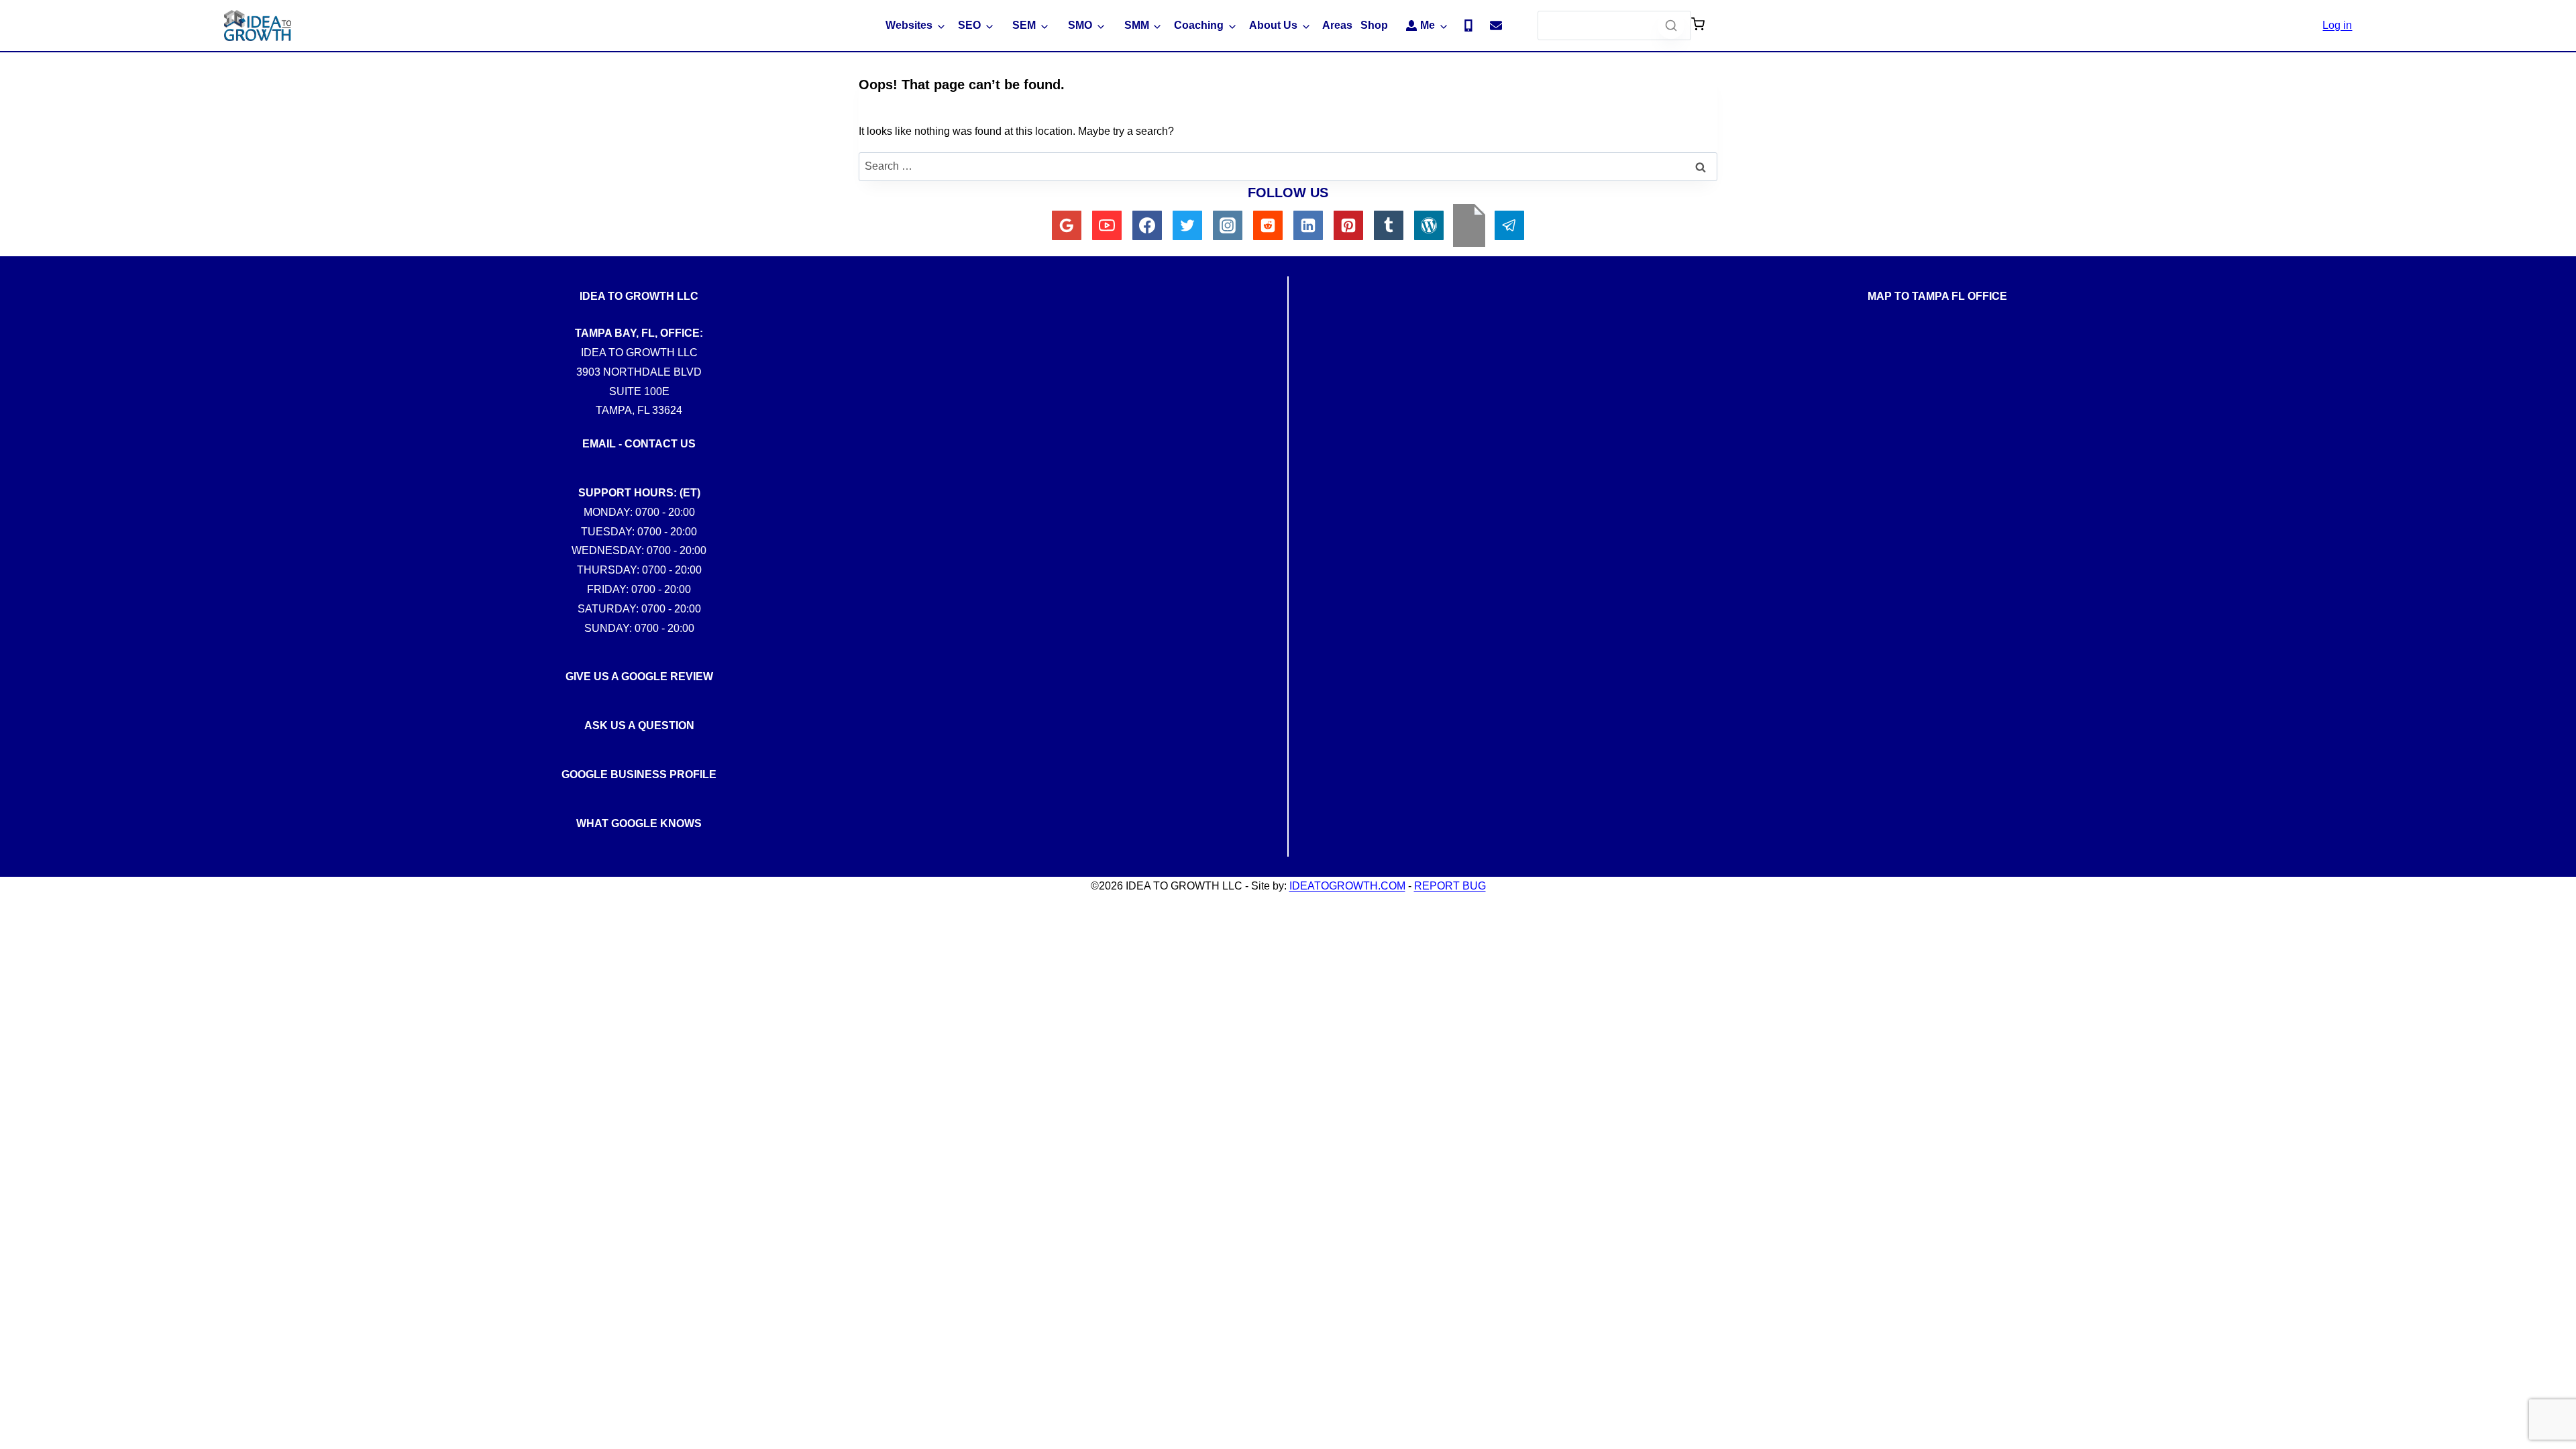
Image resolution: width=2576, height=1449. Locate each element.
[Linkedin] (1308, 225)
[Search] (1671, 25)
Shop (1374, 25)
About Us (1273, 25)
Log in (2337, 25)
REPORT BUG (1450, 886)
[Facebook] (1147, 225)
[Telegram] (1509, 225)
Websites (909, 25)
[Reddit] (1268, 225)
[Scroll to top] (2555, 1024)
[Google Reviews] (1067, 225)
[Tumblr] (1389, 225)
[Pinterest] (1348, 225)
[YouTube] (1107, 225)
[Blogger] (1469, 225)
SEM (1024, 25)
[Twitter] (1187, 225)
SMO (1080, 25)
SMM (1137, 25)
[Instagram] (1228, 225)
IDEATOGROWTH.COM (1347, 886)
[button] (1698, 25)
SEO (969, 25)
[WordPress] (1429, 225)
